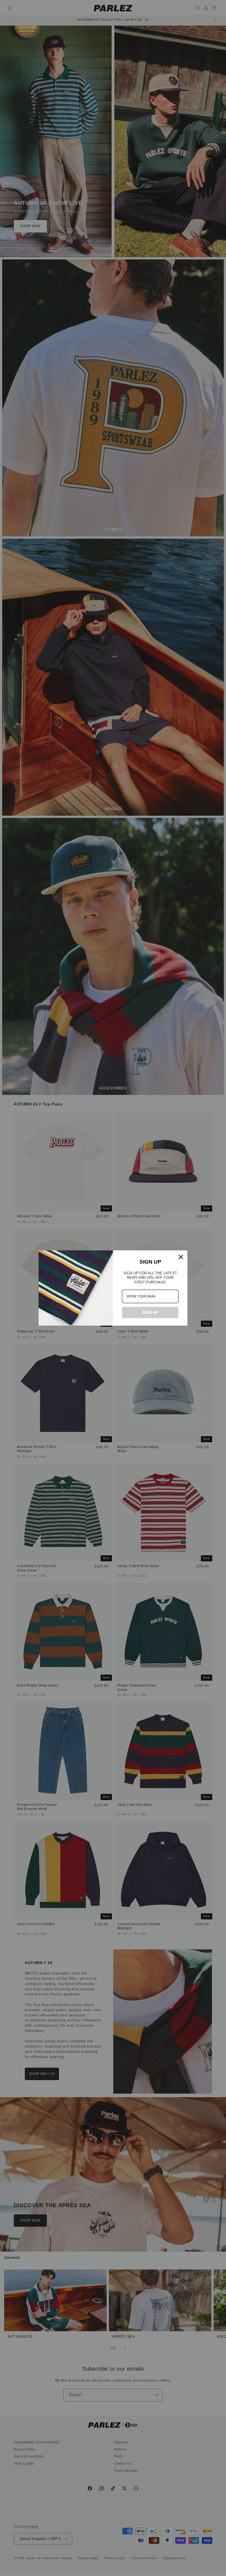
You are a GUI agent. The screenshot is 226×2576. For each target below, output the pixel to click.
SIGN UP (150, 1312)
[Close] (181, 1257)
